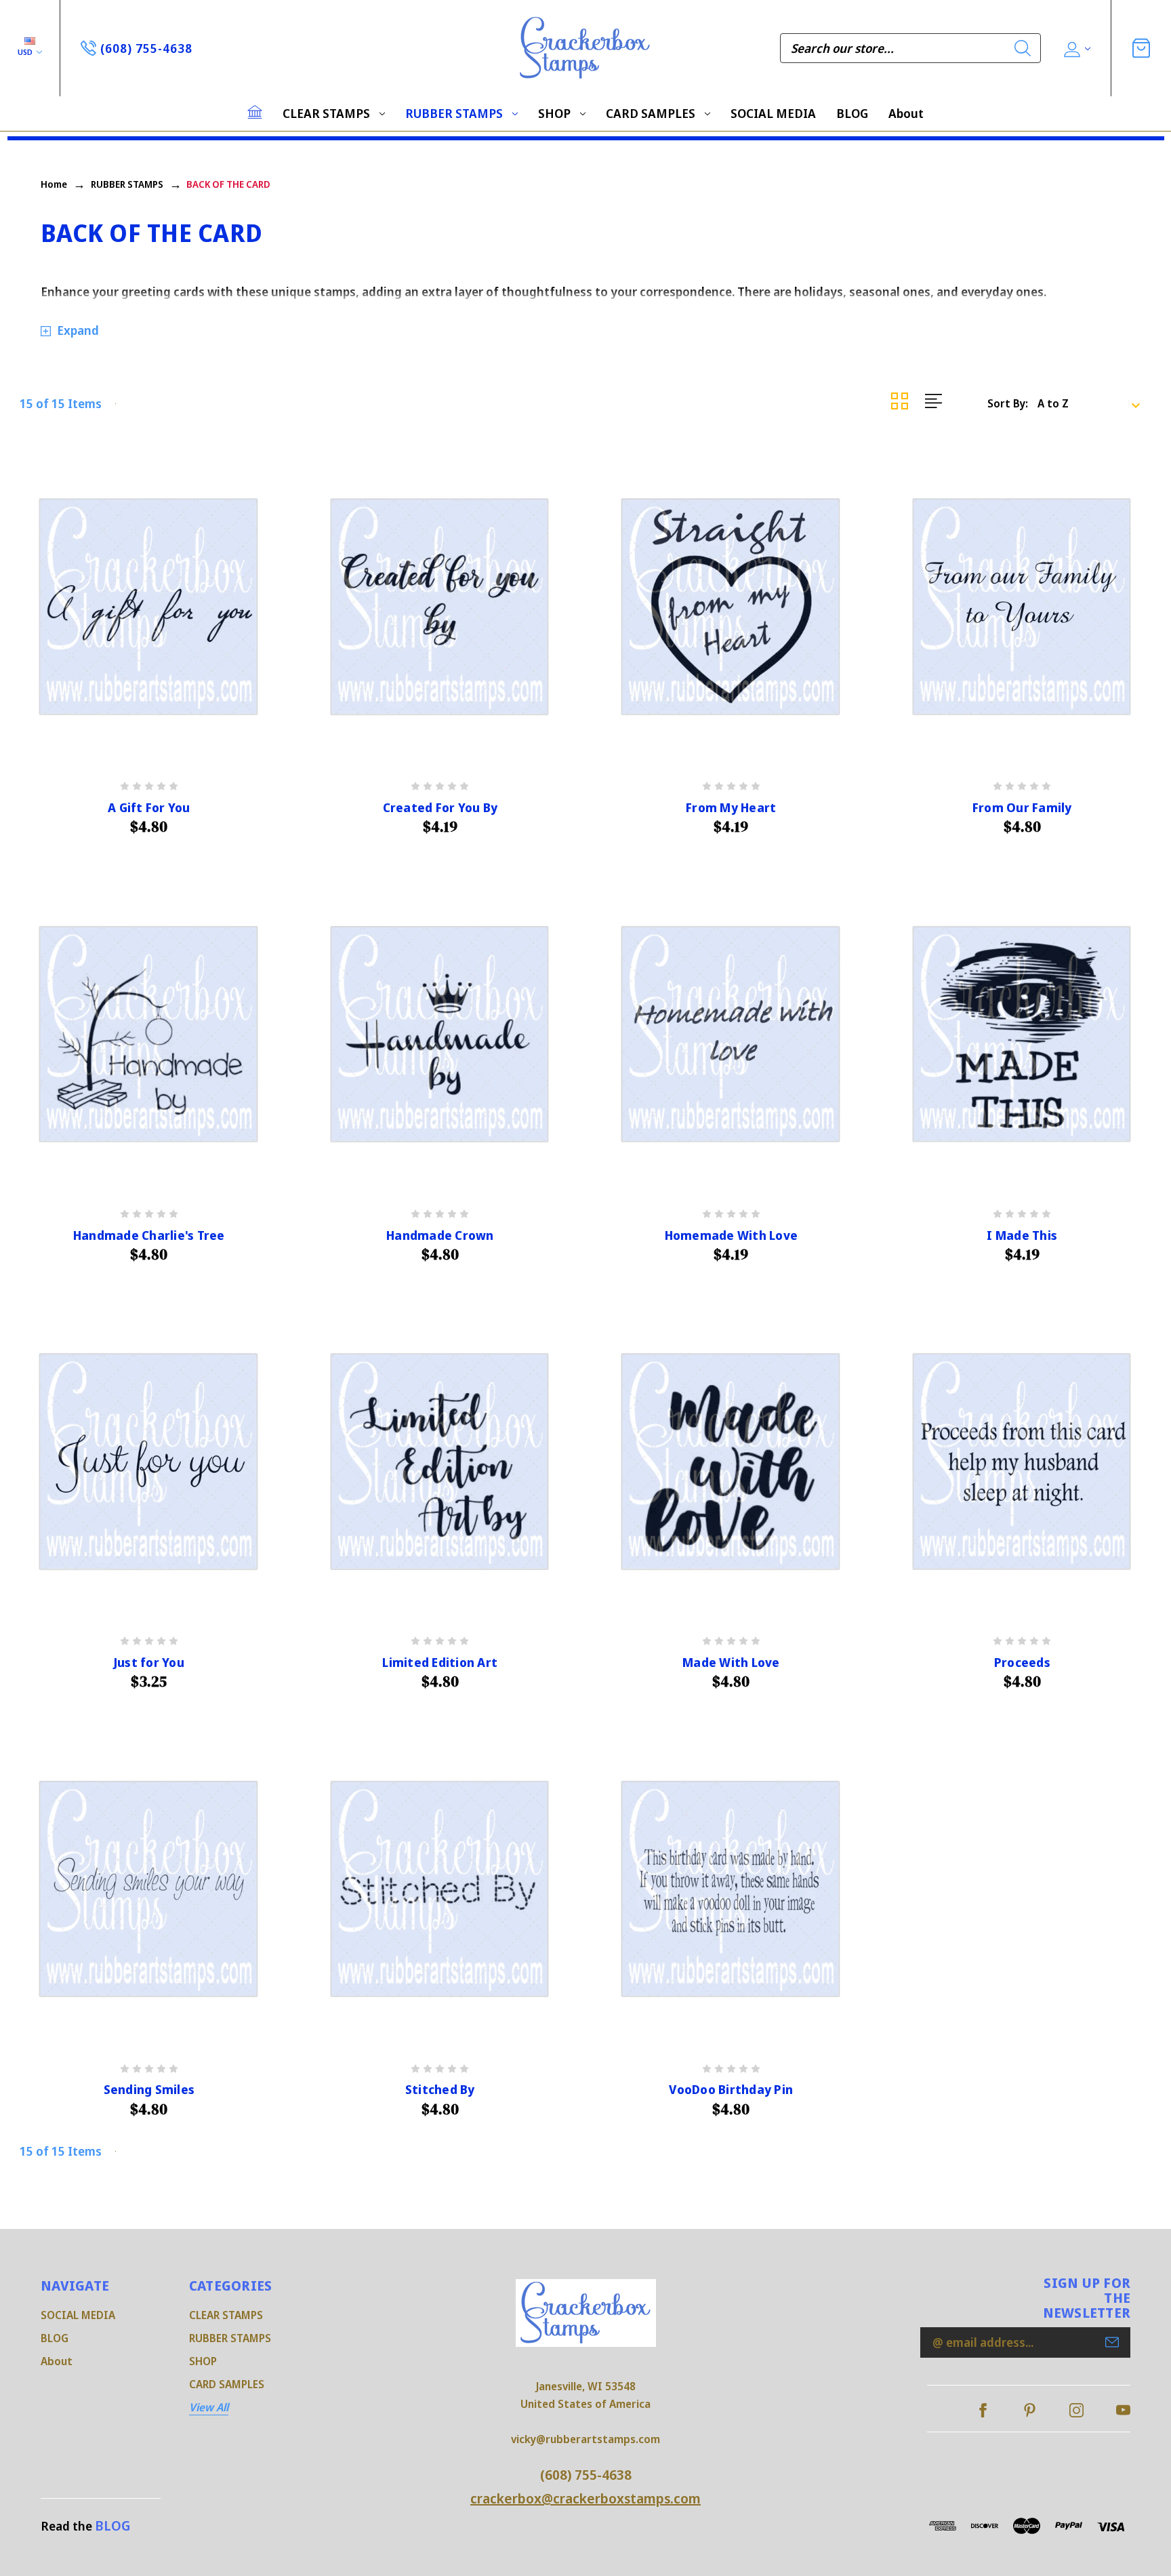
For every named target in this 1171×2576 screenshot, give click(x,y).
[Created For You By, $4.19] (440, 607)
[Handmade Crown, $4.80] (440, 1034)
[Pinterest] (1030, 2410)
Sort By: (1008, 403)
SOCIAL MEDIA (773, 113)
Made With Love (731, 1663)
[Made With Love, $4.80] (731, 1462)
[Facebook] (983, 2410)
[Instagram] (1076, 2410)
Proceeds (1022, 1663)
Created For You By (440, 808)
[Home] (255, 112)
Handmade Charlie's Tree (149, 1235)
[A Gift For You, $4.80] (149, 607)
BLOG (852, 113)
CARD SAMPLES (651, 113)
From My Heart (731, 808)
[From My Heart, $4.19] (731, 607)
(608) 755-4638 (586, 2475)
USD (26, 52)
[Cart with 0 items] (1141, 48)
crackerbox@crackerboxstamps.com (585, 2498)
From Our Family (1022, 808)
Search (1023, 48)
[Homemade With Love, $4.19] (731, 1034)
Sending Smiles (149, 2090)
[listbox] (1093, 403)
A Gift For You (149, 808)
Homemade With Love (732, 1235)
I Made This (1022, 1235)
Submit (1112, 2342)
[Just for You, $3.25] (149, 1462)
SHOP (554, 113)
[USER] (1076, 48)
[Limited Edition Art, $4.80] (440, 1462)
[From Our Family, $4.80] (1023, 607)
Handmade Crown (440, 1235)
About (906, 113)
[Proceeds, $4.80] (1023, 1462)
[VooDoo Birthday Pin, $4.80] (731, 1889)
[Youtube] (1123, 2410)
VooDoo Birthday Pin (731, 2090)
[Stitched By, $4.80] (440, 1889)
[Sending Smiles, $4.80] (149, 1889)
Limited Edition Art (440, 1663)
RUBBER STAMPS (454, 113)
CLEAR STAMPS (326, 113)
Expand (78, 330)
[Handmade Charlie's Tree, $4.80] (149, 1034)
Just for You (149, 1663)
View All (209, 2407)
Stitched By (440, 2090)
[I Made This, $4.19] (1023, 1034)
